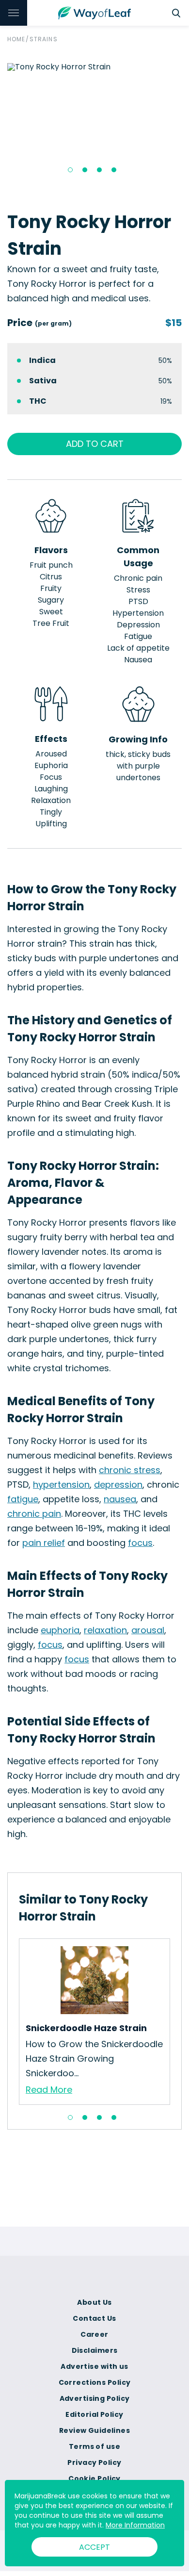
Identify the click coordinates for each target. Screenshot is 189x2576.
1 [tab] (70, 170)
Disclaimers (95, 2350)
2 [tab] (85, 170)
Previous (12, 2021)
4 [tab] (114, 170)
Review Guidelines (94, 2430)
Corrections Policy (95, 2382)
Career (94, 2334)
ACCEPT (94, 2547)
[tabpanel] (94, 67)
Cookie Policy (94, 2478)
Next (177, 2021)
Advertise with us (94, 2366)
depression (118, 1485)
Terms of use (94, 2446)
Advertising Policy (95, 2398)
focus (140, 1543)
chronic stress (130, 1470)
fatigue (23, 1499)
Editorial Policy (94, 2414)
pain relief (44, 1543)
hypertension (61, 1485)
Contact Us (94, 2318)
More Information (135, 2525)
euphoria (60, 1630)
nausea (120, 1499)
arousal (148, 1630)
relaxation (105, 1630)
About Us (94, 2302)
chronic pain (34, 1514)
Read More (49, 2090)
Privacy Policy (94, 2462)
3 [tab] (99, 170)
